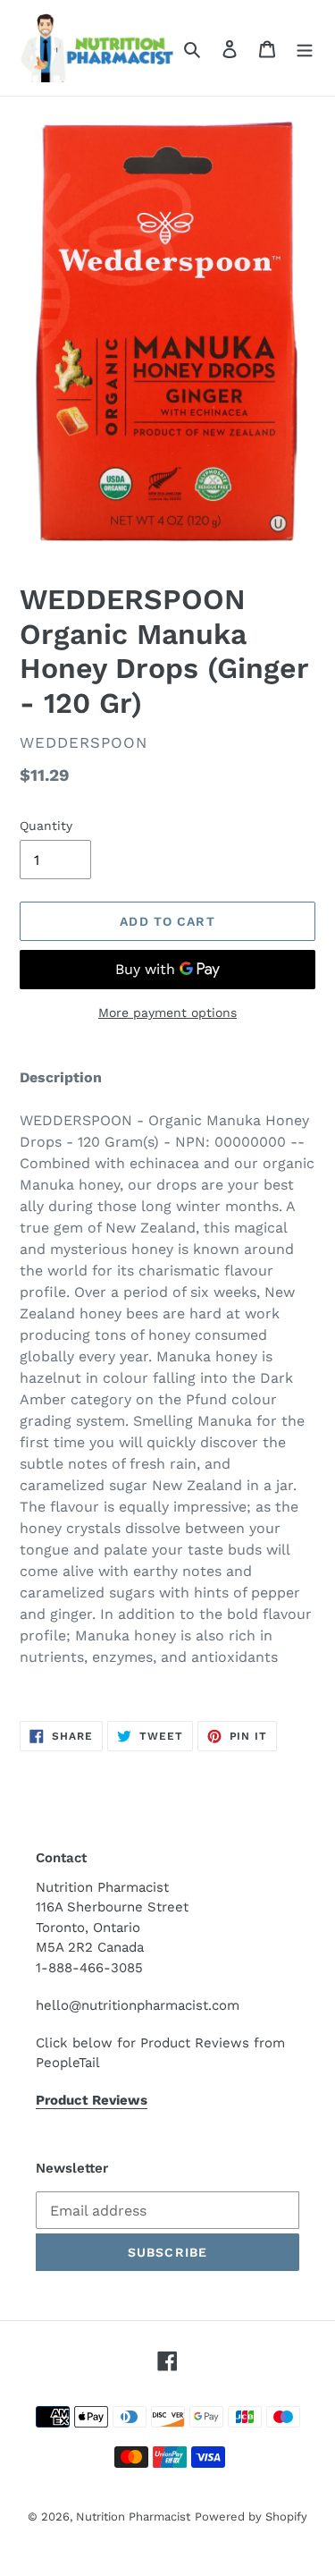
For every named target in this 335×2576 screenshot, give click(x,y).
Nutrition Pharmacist (133, 2517)
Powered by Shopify (251, 2517)
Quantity (46, 826)
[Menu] (305, 48)
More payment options (167, 1013)
